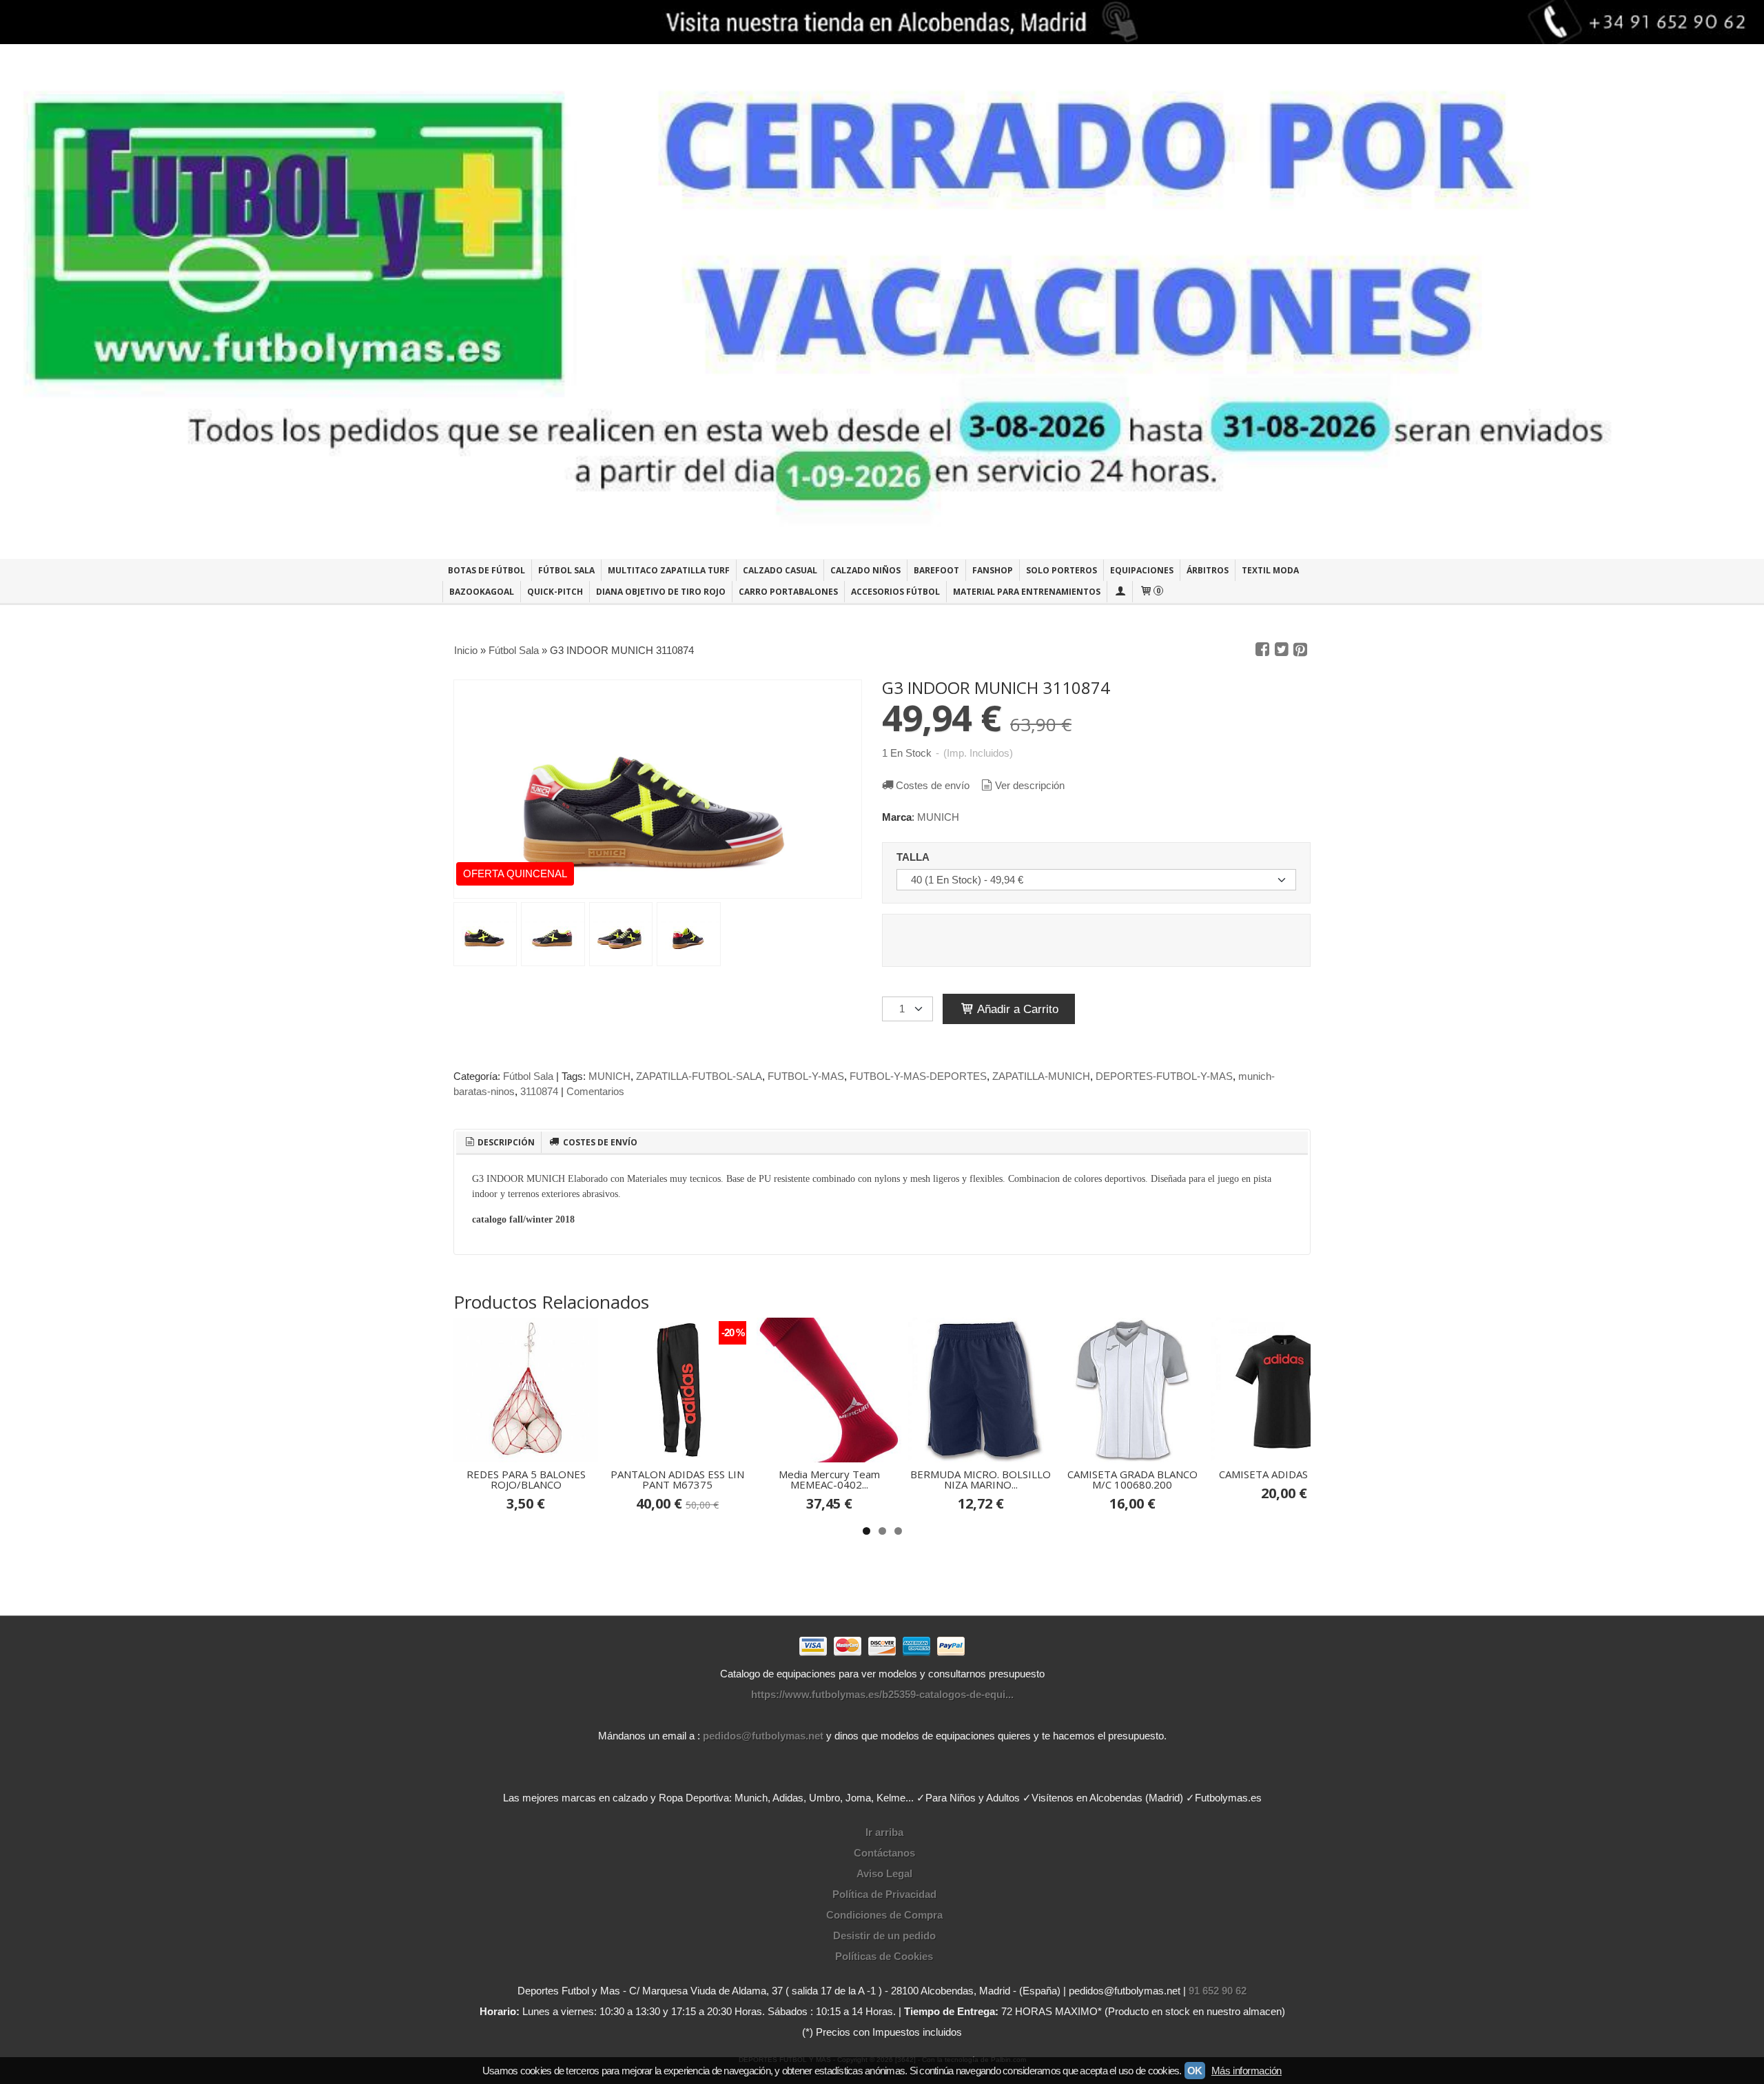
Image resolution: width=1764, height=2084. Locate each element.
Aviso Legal (884, 1873)
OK (1195, 2071)
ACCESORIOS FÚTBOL (895, 592)
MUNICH (938, 817)
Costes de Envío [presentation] (599, 1142)
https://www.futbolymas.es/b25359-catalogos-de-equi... (882, 1694)
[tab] (499, 1143)
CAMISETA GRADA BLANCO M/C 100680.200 (1132, 1479)
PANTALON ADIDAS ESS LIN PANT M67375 (677, 1479)
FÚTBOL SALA (566, 570)
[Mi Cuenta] (1120, 592)
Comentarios (595, 1091)
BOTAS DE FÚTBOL (486, 570)
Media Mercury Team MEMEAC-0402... (829, 1479)
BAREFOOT (936, 570)
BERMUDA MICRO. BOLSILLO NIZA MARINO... (981, 1479)
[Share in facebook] (1262, 650)
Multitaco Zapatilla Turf (669, 570)
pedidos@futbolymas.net (763, 1736)
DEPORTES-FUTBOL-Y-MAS (1164, 1076)
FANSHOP (993, 570)
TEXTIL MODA (1270, 570)
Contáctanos (884, 1853)
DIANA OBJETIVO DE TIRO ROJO (661, 592)
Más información (1247, 2071)
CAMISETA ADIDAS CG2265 (1284, 1474)
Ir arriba (884, 1832)
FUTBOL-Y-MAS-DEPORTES (918, 1076)
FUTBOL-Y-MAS (806, 1076)
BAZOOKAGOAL (482, 592)
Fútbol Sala (528, 1076)
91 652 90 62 (1218, 1991)
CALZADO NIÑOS (865, 570)
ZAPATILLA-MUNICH (1041, 1076)
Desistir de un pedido (884, 1935)
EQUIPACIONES (1142, 570)
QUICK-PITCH (555, 592)
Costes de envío (933, 785)
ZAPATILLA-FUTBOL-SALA (699, 1076)
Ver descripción (1030, 785)
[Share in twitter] (1282, 650)
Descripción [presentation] (505, 1142)
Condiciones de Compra (884, 1915)
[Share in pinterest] (1300, 650)
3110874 (539, 1091)
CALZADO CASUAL (780, 570)
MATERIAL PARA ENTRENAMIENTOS (1027, 592)
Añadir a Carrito (1016, 1009)
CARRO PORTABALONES (788, 592)
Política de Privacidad (884, 1894)
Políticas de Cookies (884, 1956)
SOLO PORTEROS (1062, 570)
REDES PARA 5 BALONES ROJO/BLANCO (526, 1479)
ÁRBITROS (1208, 570)
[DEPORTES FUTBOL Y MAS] (882, 302)
